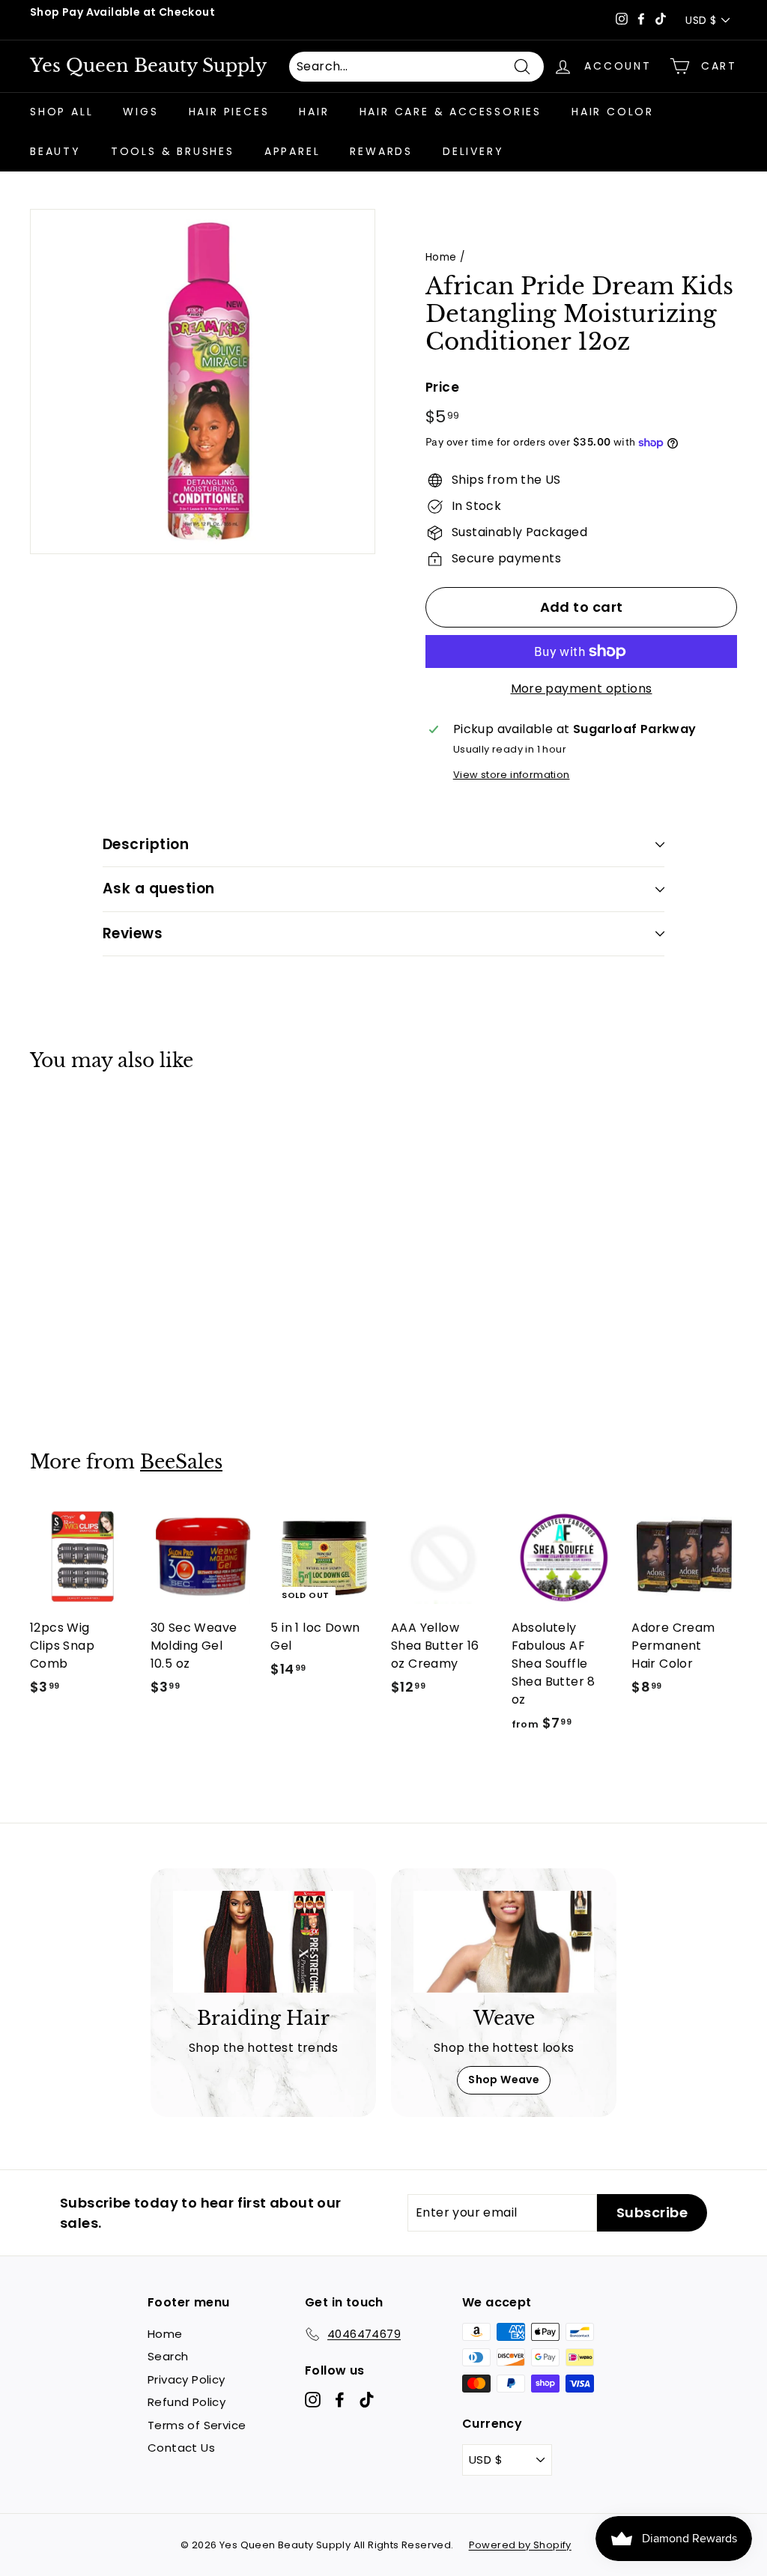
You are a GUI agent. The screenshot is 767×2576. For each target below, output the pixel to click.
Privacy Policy (187, 2379)
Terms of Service (197, 2425)
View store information (512, 775)
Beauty (55, 151)
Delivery (473, 151)
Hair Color (613, 112)
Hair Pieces (229, 112)
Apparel (292, 151)
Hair (314, 112)
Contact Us (181, 2448)
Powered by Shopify (520, 2545)
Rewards (381, 151)
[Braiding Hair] (263, 1942)
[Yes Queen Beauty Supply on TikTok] (367, 2400)
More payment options (582, 689)
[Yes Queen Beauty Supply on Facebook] (340, 2400)
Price (442, 387)
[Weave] (504, 1942)
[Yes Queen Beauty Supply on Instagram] (313, 2400)
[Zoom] (203, 382)
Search (168, 2356)
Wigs (140, 112)
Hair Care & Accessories (451, 112)
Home (441, 257)
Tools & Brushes (173, 151)
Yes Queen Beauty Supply (148, 66)
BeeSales (181, 1462)
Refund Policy (187, 2402)
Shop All (61, 112)
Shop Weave (504, 2080)
